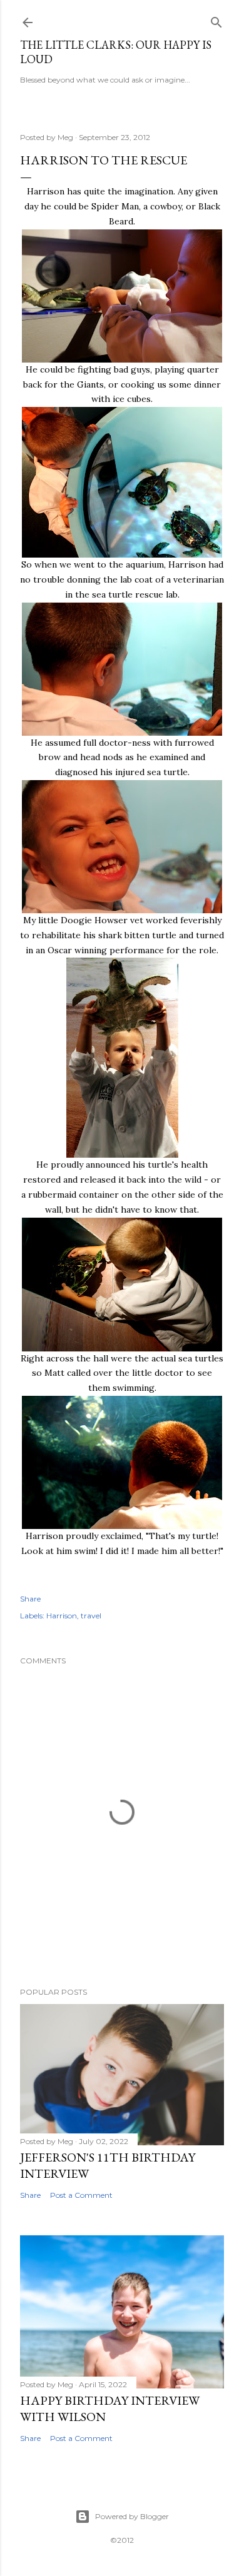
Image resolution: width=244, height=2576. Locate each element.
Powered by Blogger (132, 2516)
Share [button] (30, 1599)
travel (91, 1616)
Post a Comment (81, 2195)
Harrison (62, 1616)
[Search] (216, 20)
